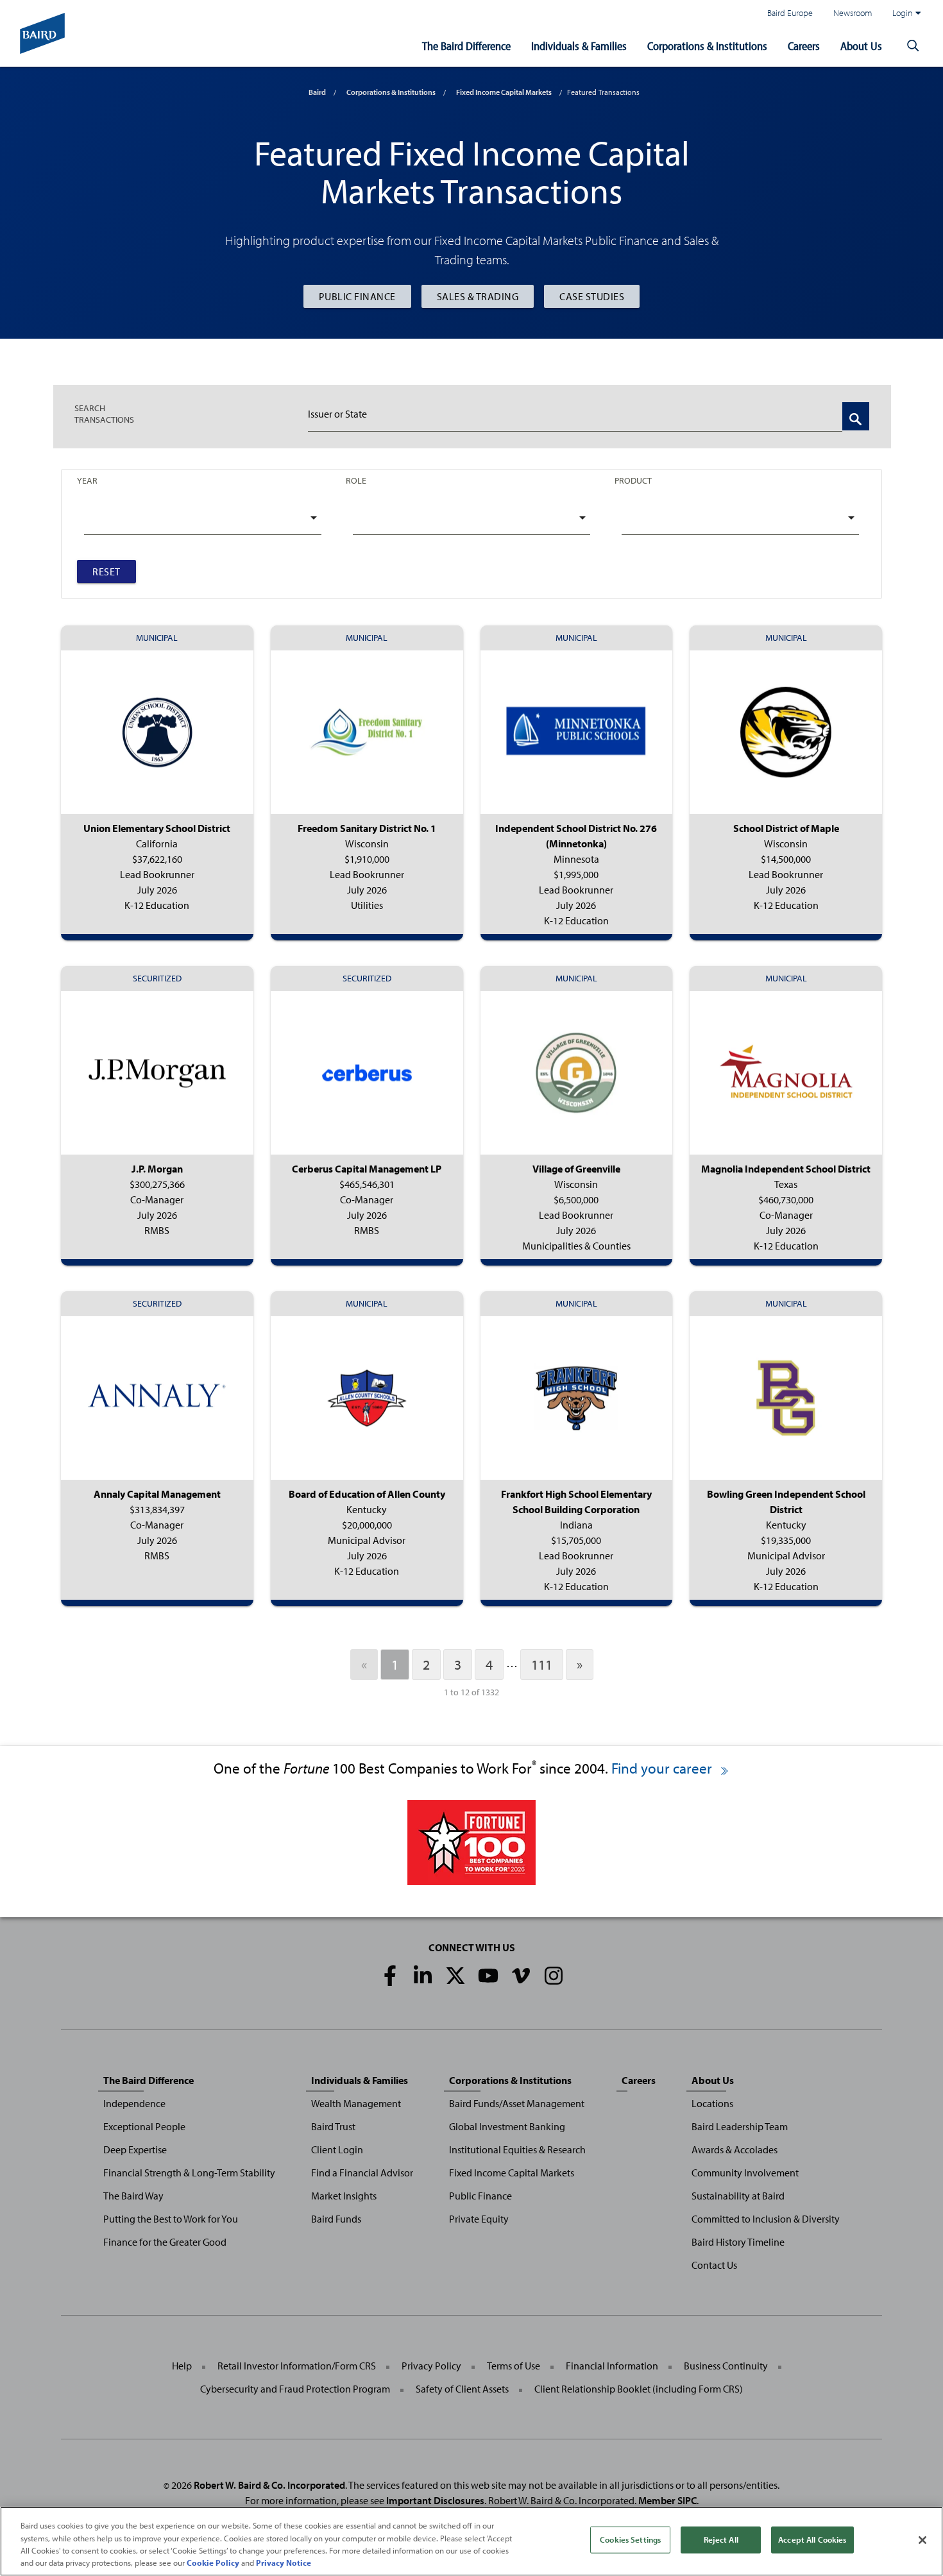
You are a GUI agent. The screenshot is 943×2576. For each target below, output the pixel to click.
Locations (712, 2103)
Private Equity (479, 2219)
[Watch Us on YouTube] (488, 1976)
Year (87, 480)
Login (903, 13)
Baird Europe (790, 13)
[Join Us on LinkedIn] (423, 1976)
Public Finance (357, 296)
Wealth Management (356, 2103)
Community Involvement (745, 2173)
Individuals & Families (579, 46)
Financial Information (612, 2366)
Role (356, 480)
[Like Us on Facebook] (390, 1976)
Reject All (721, 2539)
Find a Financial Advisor (362, 2173)
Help (182, 2366)
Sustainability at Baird (738, 2196)
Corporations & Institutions (707, 46)
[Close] (922, 2540)
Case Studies (592, 296)
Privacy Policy (431, 2366)
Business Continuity (726, 2366)
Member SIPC (667, 2500)
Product (633, 480)
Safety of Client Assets (462, 2389)
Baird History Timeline (738, 2242)
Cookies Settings (630, 2539)
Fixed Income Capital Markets (504, 92)
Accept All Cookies (812, 2539)
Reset (106, 572)
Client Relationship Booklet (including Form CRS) (639, 2389)
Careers (804, 46)
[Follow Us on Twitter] (455, 1976)
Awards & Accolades (735, 2149)
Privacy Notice (284, 2563)
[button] (913, 46)
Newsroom (853, 13)
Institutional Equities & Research (517, 2149)
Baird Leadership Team (740, 2126)
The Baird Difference (466, 46)
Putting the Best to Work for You (171, 2219)
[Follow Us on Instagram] (554, 1976)
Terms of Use (514, 2366)
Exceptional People (144, 2126)
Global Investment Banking (507, 2126)
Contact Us (714, 2265)
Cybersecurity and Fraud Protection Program (295, 2389)
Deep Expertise (135, 2149)
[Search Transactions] (856, 416)
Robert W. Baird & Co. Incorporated (269, 2485)
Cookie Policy (213, 2563)
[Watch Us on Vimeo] (521, 1976)
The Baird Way (133, 2196)
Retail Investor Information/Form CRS (297, 2366)
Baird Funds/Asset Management (517, 2103)
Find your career (663, 1768)
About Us (861, 46)
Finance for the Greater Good (165, 2242)
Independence (134, 2103)
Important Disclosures (435, 2500)
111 (542, 1665)
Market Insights (344, 2196)
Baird (317, 92)
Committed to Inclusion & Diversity (766, 2219)
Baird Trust (333, 2126)
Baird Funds (336, 2219)
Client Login (337, 2149)
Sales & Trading (478, 296)
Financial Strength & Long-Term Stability (189, 2173)
